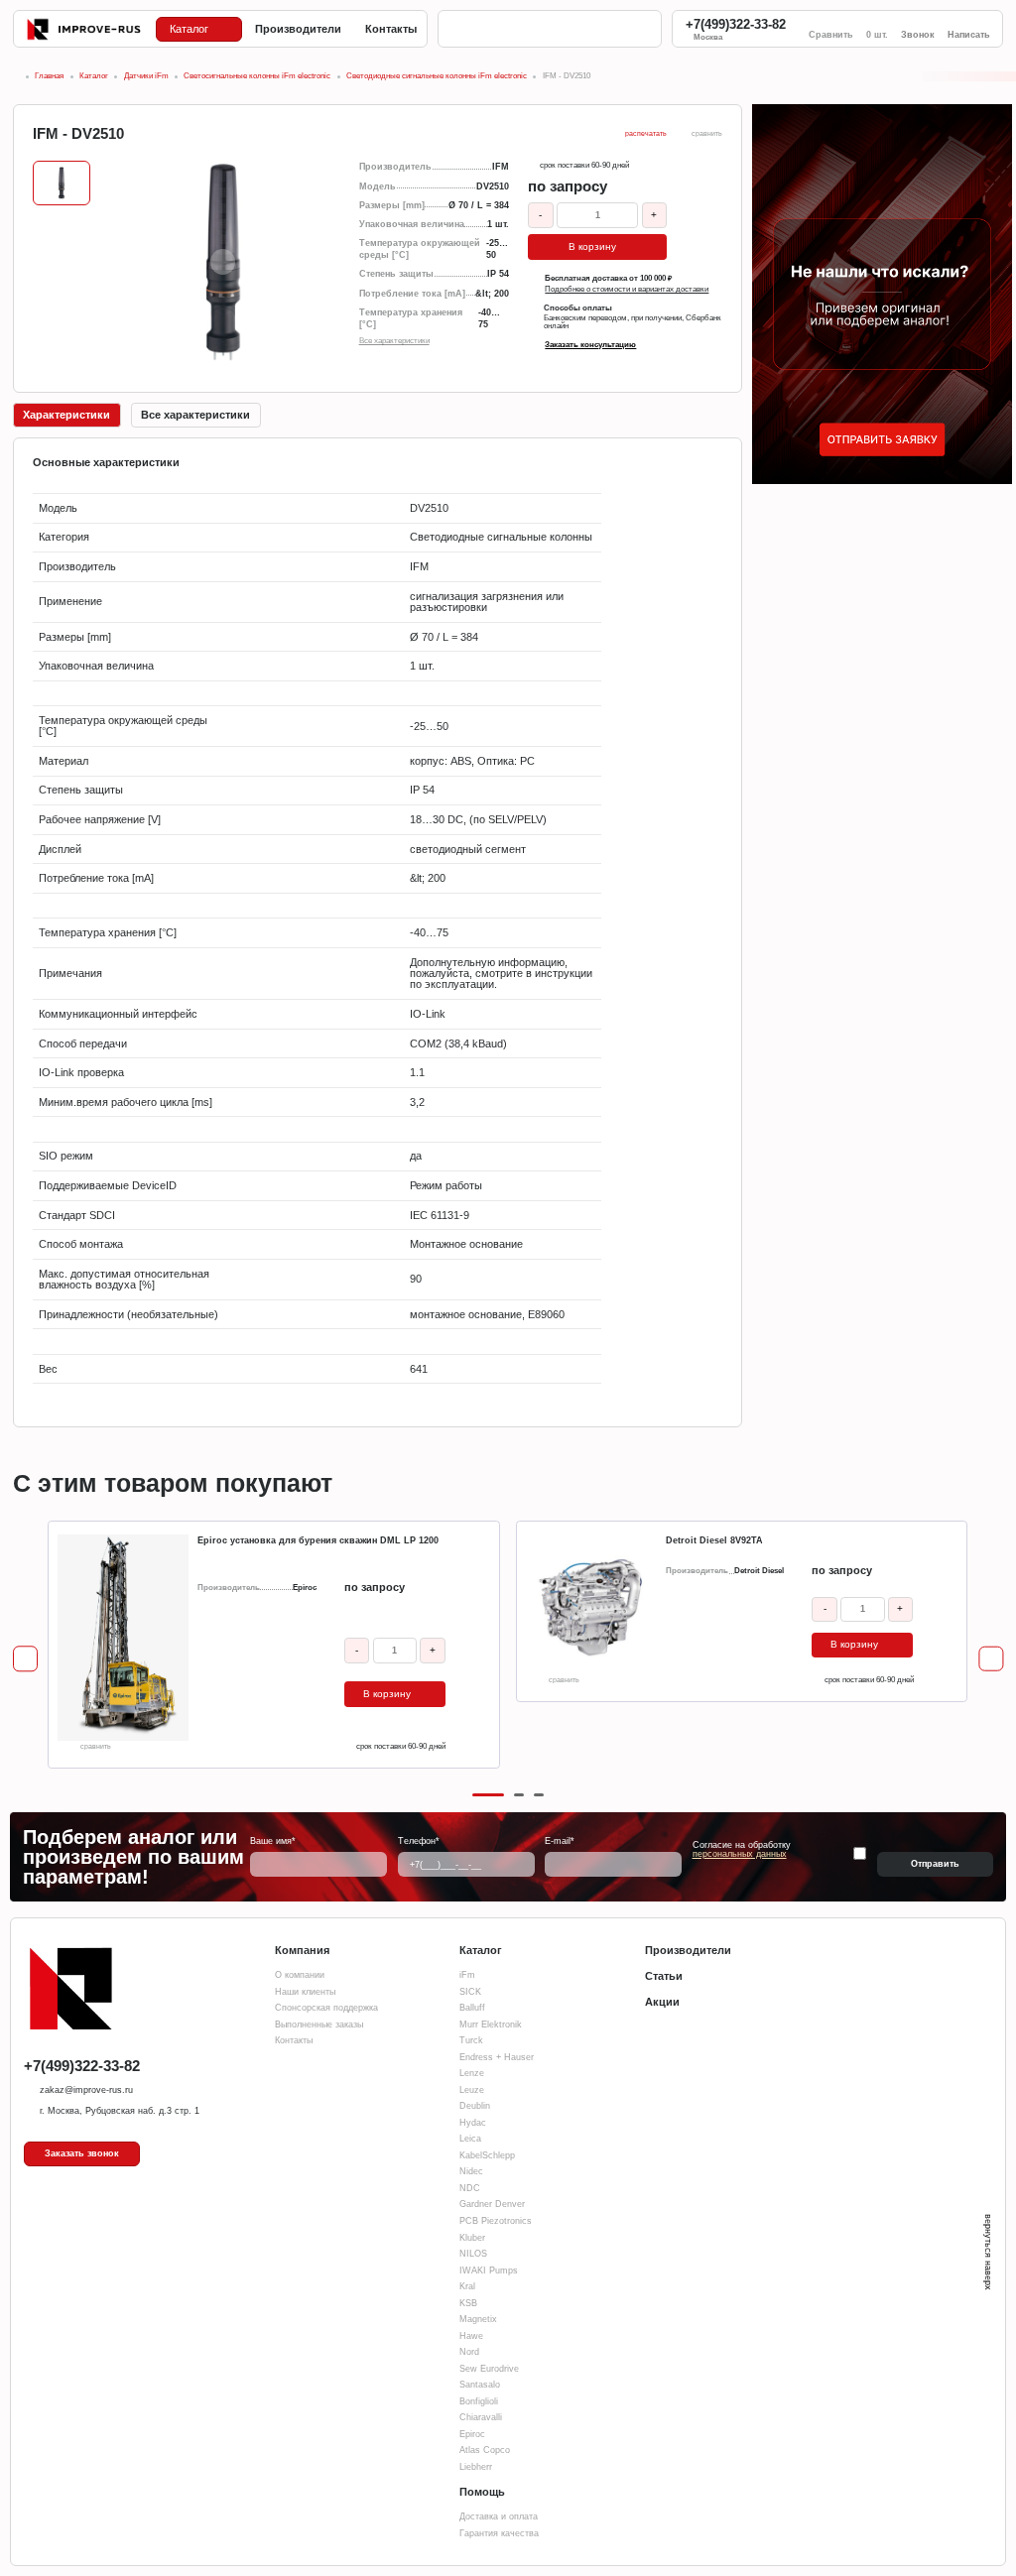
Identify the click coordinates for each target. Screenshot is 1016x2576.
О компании (300, 1975)
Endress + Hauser (497, 2057)
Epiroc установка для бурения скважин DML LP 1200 (318, 1540)
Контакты (294, 2040)
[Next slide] (991, 1659)
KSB (468, 2303)
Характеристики (66, 415)
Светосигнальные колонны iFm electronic (257, 76)
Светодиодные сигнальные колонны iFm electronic (437, 76)
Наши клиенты (305, 1992)
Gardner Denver (492, 2204)
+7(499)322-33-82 (736, 24)
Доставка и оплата (499, 2516)
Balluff (472, 2008)
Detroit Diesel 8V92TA (714, 1540)
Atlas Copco (485, 2450)
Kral (467, 2286)
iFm (467, 1975)
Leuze (472, 2090)
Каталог (94, 76)
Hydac (473, 2123)
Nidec (471, 2171)
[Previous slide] (25, 1659)
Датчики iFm (146, 76)
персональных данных (740, 1854)
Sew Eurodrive (489, 2369)
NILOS (473, 2254)
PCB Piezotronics (496, 2221)
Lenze (472, 2073)
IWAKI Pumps (489, 2270)
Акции (662, 2002)
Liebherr (476, 2467)
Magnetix (478, 2319)
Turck (471, 2040)
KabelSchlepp (487, 2155)
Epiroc (472, 2434)
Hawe (471, 2336)
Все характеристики (394, 341)
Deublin (475, 2106)
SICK (470, 1992)
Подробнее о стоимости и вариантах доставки (627, 290)
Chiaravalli (481, 2417)
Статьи (664, 1976)
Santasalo (480, 2385)
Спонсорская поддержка (326, 2008)
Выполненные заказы (319, 2024)
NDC (470, 2188)
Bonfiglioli (479, 2401)
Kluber (472, 2238)
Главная (49, 76)
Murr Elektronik (491, 2024)
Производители (688, 1950)
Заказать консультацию (590, 345)
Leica (470, 2139)
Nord (469, 2352)
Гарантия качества (499, 2533)
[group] (223, 261)
